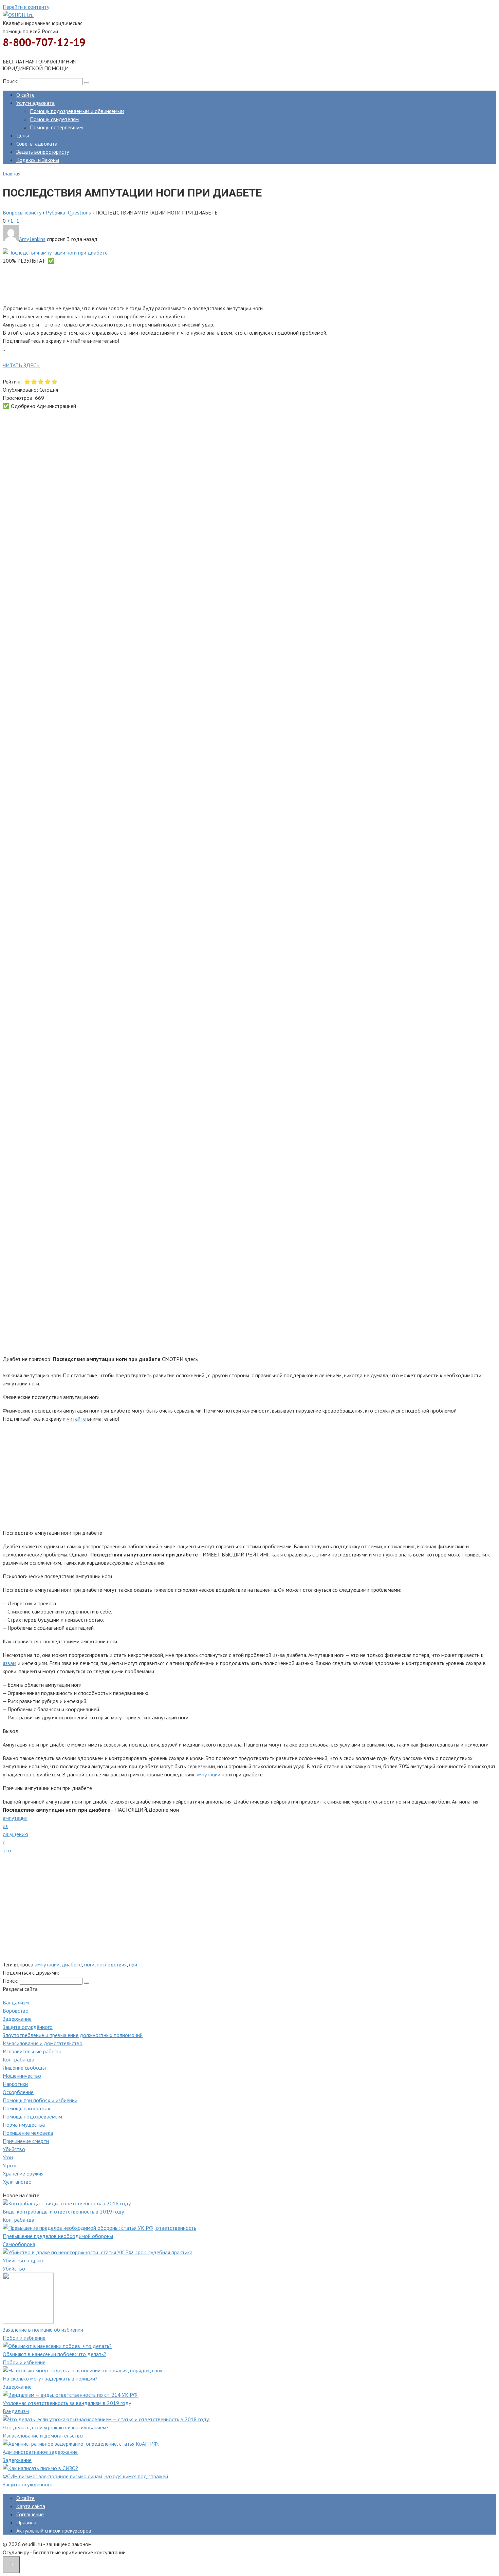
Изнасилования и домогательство (43, 2043)
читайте (76, 1419)
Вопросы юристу (22, 212)
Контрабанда (19, 2059)
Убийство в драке (24, 2260)
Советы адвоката (37, 144)
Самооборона (19, 2244)
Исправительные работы (32, 2051)
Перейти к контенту (26, 7)
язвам (10, 1663)
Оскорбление (18, 2092)
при (133, 1964)
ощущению (15, 1834)
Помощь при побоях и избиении (40, 2100)
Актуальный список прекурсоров (54, 2531)
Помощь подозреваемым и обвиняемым (77, 111)
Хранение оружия (23, 2173)
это (7, 1850)
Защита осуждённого (28, 2027)
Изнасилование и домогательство (43, 2435)
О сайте (25, 95)
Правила (26, 2522)
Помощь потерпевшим (56, 127)
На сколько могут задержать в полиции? (50, 2378)
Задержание (17, 2019)
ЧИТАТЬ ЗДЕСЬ (21, 365)
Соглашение (30, 2514)
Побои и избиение (24, 2338)
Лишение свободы (24, 2068)
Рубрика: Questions (68, 212)
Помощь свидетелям (54, 119)
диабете (72, 1964)
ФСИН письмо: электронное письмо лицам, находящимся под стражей (85, 2476)
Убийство (14, 2149)
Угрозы (11, 2165)
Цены (23, 135)
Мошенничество (22, 2076)
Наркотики (15, 2084)
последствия (112, 1964)
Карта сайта (31, 2506)
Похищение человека (28, 2133)
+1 (10, 221)
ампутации (208, 1774)
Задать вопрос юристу (43, 152)
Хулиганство (17, 2182)
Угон (8, 2157)
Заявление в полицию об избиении (43, 2330)
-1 (17, 221)
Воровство (16, 2011)
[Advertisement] (206, 283)
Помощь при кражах (26, 2108)
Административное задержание (40, 2452)
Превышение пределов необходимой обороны (58, 2236)
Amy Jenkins (32, 239)
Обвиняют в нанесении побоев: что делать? (54, 2354)
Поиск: (11, 81)
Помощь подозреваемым (32, 2116)
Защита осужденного (28, 2484)
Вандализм (16, 2002)
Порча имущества (24, 2125)
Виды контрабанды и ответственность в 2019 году (63, 2211)
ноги (89, 1964)
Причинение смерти (26, 2141)
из (5, 1826)
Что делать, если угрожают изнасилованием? (56, 2427)
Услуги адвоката (35, 103)
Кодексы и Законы (38, 160)
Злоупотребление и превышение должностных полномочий (73, 2035)
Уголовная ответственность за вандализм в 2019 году (67, 2403)
